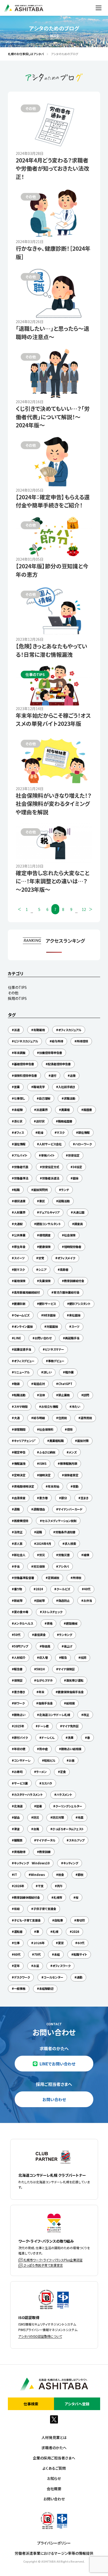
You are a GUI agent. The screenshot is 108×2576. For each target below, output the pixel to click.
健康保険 (45, 1247)
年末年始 (53, 1486)
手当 (17, 1566)
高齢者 (64, 1269)
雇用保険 (20, 1281)
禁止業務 (64, 1395)
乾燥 (40, 1132)
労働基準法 (21, 1178)
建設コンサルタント (48, 1224)
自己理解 (45, 1098)
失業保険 (45, 1281)
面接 (75, 1178)
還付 (53, 1075)
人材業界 (20, 1212)
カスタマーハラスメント (28, 1795)
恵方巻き (19, 1692)
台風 (36, 1829)
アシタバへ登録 (77, 2404)
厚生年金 (20, 1247)
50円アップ (21, 1646)
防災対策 (58, 1817)
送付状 (40, 1121)
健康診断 (20, 1304)
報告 (64, 1657)
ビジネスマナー (54, 1349)
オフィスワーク (61, 1966)
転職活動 (20, 1395)
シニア (42, 1269)
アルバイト (21, 1155)
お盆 (36, 1966)
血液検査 (20, 1498)
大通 (17, 1418)
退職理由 (39, 1509)
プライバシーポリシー (54, 2543)
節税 (80, 1875)
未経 (57, 1954)
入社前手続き (67, 1087)
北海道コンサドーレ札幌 (55, 1715)
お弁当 (88, 1601)
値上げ (68, 1646)
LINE (17, 1338)
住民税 (63, 1418)
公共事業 (20, 1235)
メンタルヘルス (23, 1623)
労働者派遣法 (51, 1178)
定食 (63, 1772)
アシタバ (64, 1566)
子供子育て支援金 (45, 1909)
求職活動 (69, 1098)
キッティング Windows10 (32, 1863)
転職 (17, 1190)
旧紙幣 (40, 1601)
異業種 (65, 1110)
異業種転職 (56, 1441)
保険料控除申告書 (25, 1075)
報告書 (18, 1669)
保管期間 (20, 1429)
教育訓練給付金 (74, 1281)
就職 (39, 1532)
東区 (42, 1201)
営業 (17, 1087)
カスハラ (47, 1783)
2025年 (19, 1726)
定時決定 (20, 1475)
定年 (17, 1966)
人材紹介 (20, 1657)
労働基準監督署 (24, 1578)
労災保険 (39, 1566)
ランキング (66, 1635)
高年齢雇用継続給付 (27, 1292)
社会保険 (70, 1235)
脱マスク (19, 1269)
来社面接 (75, 1315)
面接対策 (83, 1441)
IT (15, 1875)
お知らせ (54, 2478)
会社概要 (54, 2489)
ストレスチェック (52, 1612)
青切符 (81, 1920)
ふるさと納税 (47, 1452)
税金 (61, 1875)
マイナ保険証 (66, 1669)
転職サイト (80, 1954)
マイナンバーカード (70, 1509)
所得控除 (82, 1041)
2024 (39, 1589)
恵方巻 (43, 1498)
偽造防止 (64, 1601)
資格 (50, 1623)
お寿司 (18, 1772)
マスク (61, 1132)
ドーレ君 (43, 1726)
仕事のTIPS (17, 987)
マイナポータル (46, 1840)
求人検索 (70, 1544)
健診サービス (47, 1304)
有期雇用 (39, 1030)
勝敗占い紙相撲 (71, 1749)
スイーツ (19, 1258)
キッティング (71, 1863)
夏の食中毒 (21, 1612)
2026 (75, 1932)
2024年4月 (44, 1544)
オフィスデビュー (24, 1361)
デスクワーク (22, 1977)
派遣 (17, 1030)
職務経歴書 (65, 1121)
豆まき (84, 1498)
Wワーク (19, 1703)
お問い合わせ (43, 1338)
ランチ (65, 1190)
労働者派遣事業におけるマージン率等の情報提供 (54, 2553)
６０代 (81, 1943)
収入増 (43, 1657)
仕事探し (20, 1098)
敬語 (17, 1384)
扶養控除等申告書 (51, 1053)
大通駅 (18, 1224)
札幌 (55, 1932)
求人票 (18, 1544)
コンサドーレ (22, 1760)
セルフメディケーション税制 (59, 1521)
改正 (86, 1715)
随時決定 (45, 1475)
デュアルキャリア (49, 1212)
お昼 (72, 1760)
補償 (86, 1555)
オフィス (19, 1132)
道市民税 (86, 1418)
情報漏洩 (20, 1463)
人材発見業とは (54, 2437)
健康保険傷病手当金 (71, 1692)
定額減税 (53, 1578)
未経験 (18, 1110)
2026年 (19, 1886)
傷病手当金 (45, 1703)
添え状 (18, 1121)
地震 (80, 1817)
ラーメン (41, 1772)
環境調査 (45, 1235)
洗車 (71, 1738)
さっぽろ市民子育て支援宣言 (43, 2265)
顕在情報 (84, 1132)
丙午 (60, 1886)
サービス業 (21, 1783)
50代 (17, 1635)
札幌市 (58, 1897)
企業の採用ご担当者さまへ (54, 2458)
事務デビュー (56, 1361)
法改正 (18, 1532)
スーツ (75, 1326)
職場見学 (39, 1087)
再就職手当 (72, 1338)
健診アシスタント (80, 1304)
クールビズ (63, 1589)
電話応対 (39, 1384)
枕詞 (83, 1657)
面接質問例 (40, 1190)
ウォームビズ (22, 1315)
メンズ (73, 1452)
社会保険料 (46, 1429)
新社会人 (20, 1555)
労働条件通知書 (65, 1532)
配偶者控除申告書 (59, 1064)
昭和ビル (50, 1760)
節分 (64, 1498)
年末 (41, 1692)
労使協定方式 (51, 1167)
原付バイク (21, 1738)
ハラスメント (64, 1795)
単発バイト (48, 1155)
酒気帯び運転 (75, 1680)
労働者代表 (21, 1167)
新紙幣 (18, 1601)
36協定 (77, 1167)
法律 (42, 1395)
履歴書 (88, 1110)
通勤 (79, 1977)
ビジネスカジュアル (26, 1041)
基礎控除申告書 (24, 1064)
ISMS (43, 1463)
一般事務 (20, 1989)
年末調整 (20, 1053)
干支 (41, 1886)
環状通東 (20, 1201)
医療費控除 (21, 1521)
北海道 (18, 1806)
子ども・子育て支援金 (27, 1920)
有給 (17, 1909)
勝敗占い (20, 1715)
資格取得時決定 (24, 1486)
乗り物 (18, 1589)
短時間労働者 (73, 1247)
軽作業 (69, 1372)
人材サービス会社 (50, 1144)
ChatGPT (65, 1384)
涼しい (47, 1372)
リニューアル (22, 1372)
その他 (13, 993)
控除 (70, 1429)
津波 (17, 1829)
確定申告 (20, 1452)
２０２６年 (39, 1943)
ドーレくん (48, 1738)
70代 (37, 1954)
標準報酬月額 (68, 1463)
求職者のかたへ (54, 2448)
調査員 (79, 1224)
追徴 (73, 1075)
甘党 (41, 1258)
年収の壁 (20, 1749)
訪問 (86, 1395)
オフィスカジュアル (70, 1030)
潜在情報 (20, 1144)
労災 (42, 1555)
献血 (17, 1817)
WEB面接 (49, 1315)
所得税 (77, 1578)
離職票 (18, 1840)
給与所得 (57, 1041)
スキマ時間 (21, 1407)
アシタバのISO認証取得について (40, 2336)
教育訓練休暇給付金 (27, 1897)
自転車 (59, 1920)
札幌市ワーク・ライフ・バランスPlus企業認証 (53, 2260)
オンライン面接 (23, 1326)
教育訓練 (45, 1852)
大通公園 (79, 1212)
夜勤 (75, 1486)
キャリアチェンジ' (25, 1441)
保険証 (18, 1680)
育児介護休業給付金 (66, 1292)
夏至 (61, 1943)
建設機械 (72, 1623)
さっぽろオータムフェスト (68, 1829)
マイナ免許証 (70, 1726)
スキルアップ (77, 1840)
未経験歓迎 (46, 1989)
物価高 (46, 1646)
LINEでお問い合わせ (57, 2064)
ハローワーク (83, 1144)
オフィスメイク (66, 1258)
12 (84, 909)
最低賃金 (40, 1635)
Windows (38, 1875)
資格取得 (20, 1852)
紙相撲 (70, 1703)
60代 (17, 1954)
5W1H (40, 1669)
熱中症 (43, 1749)
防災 (36, 1817)
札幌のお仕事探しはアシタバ (24, 54)
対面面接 (52, 1326)
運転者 (18, 1932)
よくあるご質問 (54, 2468)
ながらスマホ (44, 1680)
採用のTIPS (17, 998)
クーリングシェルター (69, 1806)
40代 (87, 1589)
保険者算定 (71, 1475)
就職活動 (64, 1201)
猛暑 (39, 1806)
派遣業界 (42, 1110)
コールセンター (53, 1977)
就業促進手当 (23, 1349)
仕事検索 (31, 2404)
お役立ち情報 (50, 1407)
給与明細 (39, 1418)
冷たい (76, 1407)
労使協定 (74, 1155)
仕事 (17, 1943)
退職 (17, 1509)
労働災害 (64, 1555)
